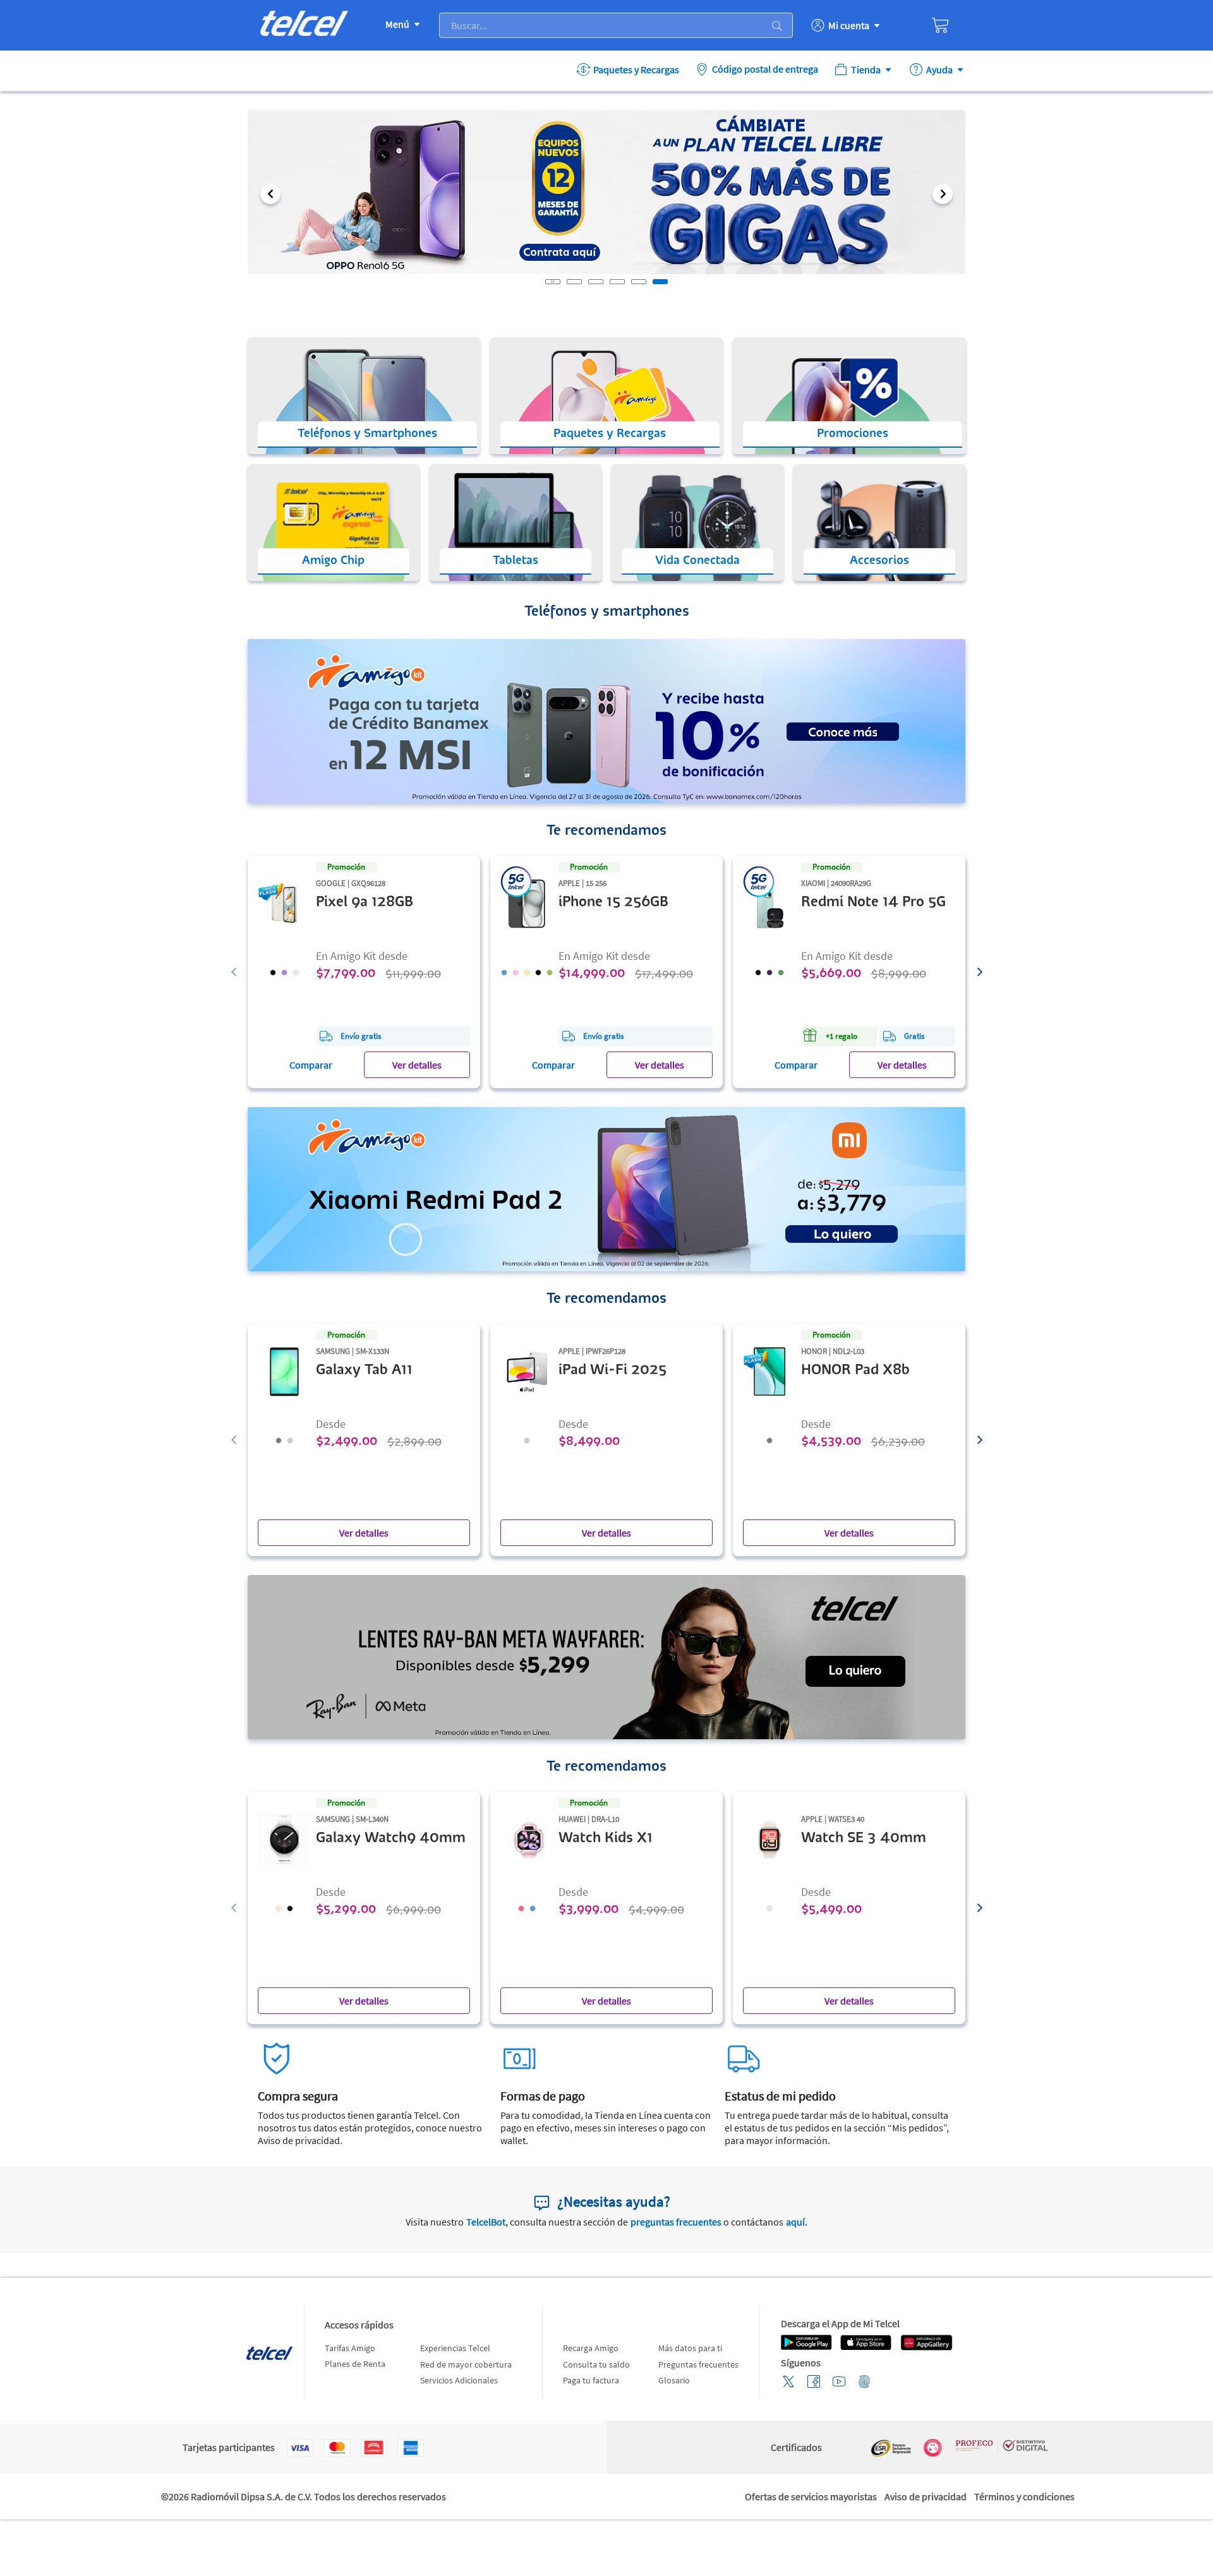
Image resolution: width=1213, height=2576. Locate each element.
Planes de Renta (355, 2364)
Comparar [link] (311, 1065)
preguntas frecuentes (676, 2222)
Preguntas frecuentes (698, 2364)
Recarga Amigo (591, 2348)
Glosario (674, 2380)
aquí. (797, 2222)
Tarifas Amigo (350, 2348)
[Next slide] (980, 972)
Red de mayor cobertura (466, 2364)
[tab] (574, 282)
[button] (271, 194)
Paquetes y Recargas (636, 69)
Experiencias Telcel (455, 2348)
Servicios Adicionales (459, 2380)
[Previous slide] (234, 972)
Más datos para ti (690, 2348)
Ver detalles (417, 1065)
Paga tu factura (591, 2380)
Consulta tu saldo (596, 2364)
